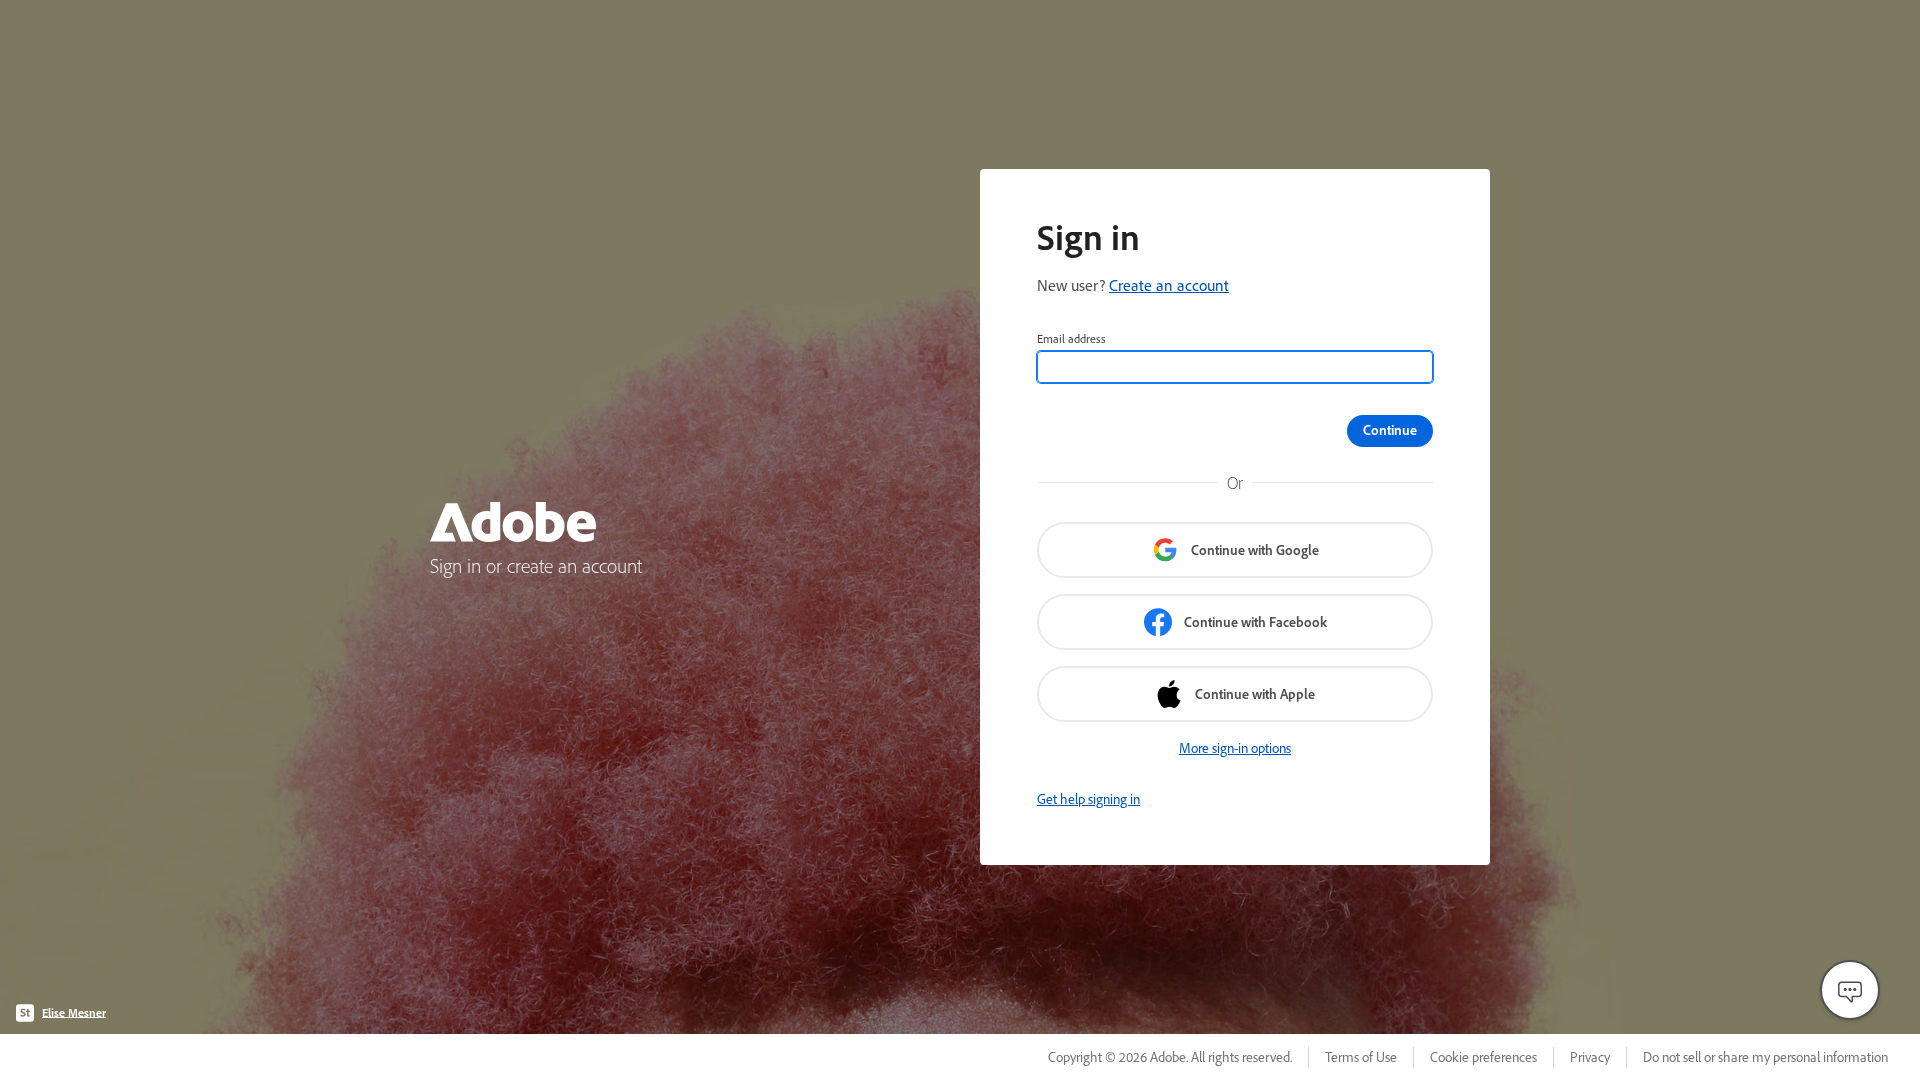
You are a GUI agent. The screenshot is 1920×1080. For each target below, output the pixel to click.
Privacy (1590, 1057)
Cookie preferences (1483, 1057)
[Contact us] (1850, 990)
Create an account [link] (1169, 285)
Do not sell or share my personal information (1765, 1057)
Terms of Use (1361, 1057)
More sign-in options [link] (1235, 748)
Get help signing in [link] (1088, 799)
